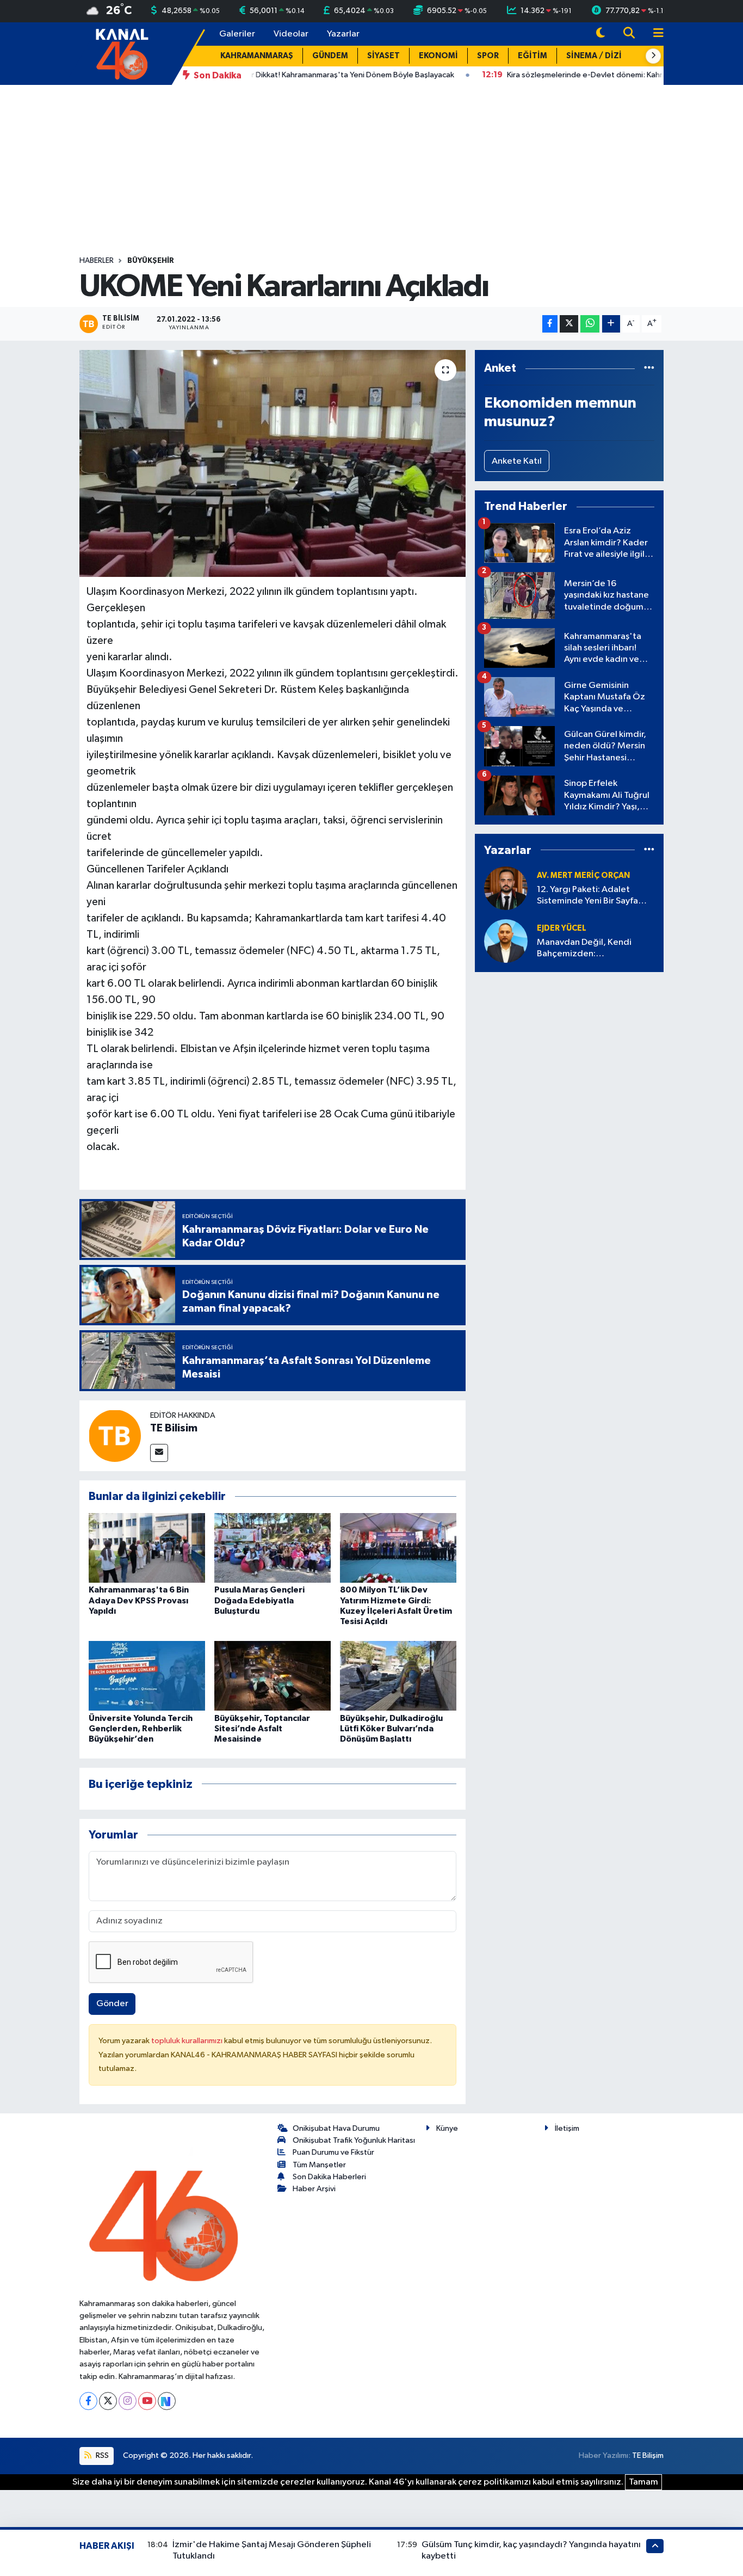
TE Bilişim (648, 2455)
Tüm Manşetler (319, 2165)
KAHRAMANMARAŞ (257, 56)
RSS (101, 2455)
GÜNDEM (330, 56)
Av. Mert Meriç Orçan (583, 875)
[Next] (167, 2401)
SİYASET (383, 56)
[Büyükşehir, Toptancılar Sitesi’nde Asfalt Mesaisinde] (273, 1676)
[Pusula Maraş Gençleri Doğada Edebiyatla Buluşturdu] (273, 1548)
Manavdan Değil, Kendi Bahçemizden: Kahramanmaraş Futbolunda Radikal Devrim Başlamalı (594, 949)
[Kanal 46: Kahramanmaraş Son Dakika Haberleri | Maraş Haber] (122, 53)
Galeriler (237, 34)
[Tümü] (649, 368)
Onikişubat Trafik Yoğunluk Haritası (354, 2140)
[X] (108, 2401)
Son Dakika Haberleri (329, 2177)
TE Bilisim (174, 1428)
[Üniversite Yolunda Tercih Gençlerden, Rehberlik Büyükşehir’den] (147, 1676)
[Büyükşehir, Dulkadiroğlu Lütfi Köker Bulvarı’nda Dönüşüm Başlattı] (398, 1676)
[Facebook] (88, 2401)
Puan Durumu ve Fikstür (333, 2152)
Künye (447, 2128)
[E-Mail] (159, 1453)
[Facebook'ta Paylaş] (550, 324)
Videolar (291, 34)
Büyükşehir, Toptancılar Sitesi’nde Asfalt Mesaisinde (262, 1729)
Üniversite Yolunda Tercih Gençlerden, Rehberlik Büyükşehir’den (141, 1729)
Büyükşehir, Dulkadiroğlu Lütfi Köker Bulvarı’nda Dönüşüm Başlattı (391, 1729)
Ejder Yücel (562, 928)
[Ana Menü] (654, 34)
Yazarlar (343, 34)
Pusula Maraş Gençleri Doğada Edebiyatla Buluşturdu (259, 1600)
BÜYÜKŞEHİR (151, 261)
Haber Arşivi (314, 2189)
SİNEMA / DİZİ (594, 56)
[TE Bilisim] (115, 1435)
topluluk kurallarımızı (188, 2041)
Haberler (97, 261)
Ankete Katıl (517, 461)
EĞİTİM (533, 56)
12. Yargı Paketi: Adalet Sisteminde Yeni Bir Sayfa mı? (587, 896)
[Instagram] (128, 2401)
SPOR (488, 56)
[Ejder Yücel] (506, 941)
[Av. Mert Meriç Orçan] (506, 888)
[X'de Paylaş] (569, 324)
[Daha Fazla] (611, 324)
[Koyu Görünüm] (600, 34)
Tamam (643, 2482)
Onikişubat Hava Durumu (336, 2128)
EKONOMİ (438, 56)
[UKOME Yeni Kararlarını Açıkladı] (273, 463)
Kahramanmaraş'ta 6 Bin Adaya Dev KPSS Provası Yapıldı (139, 1600)
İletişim (567, 2128)
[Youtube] (147, 2401)
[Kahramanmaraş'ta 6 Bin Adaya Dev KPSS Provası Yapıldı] (147, 1548)
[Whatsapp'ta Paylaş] (590, 324)
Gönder (112, 2004)
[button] (653, 56)
